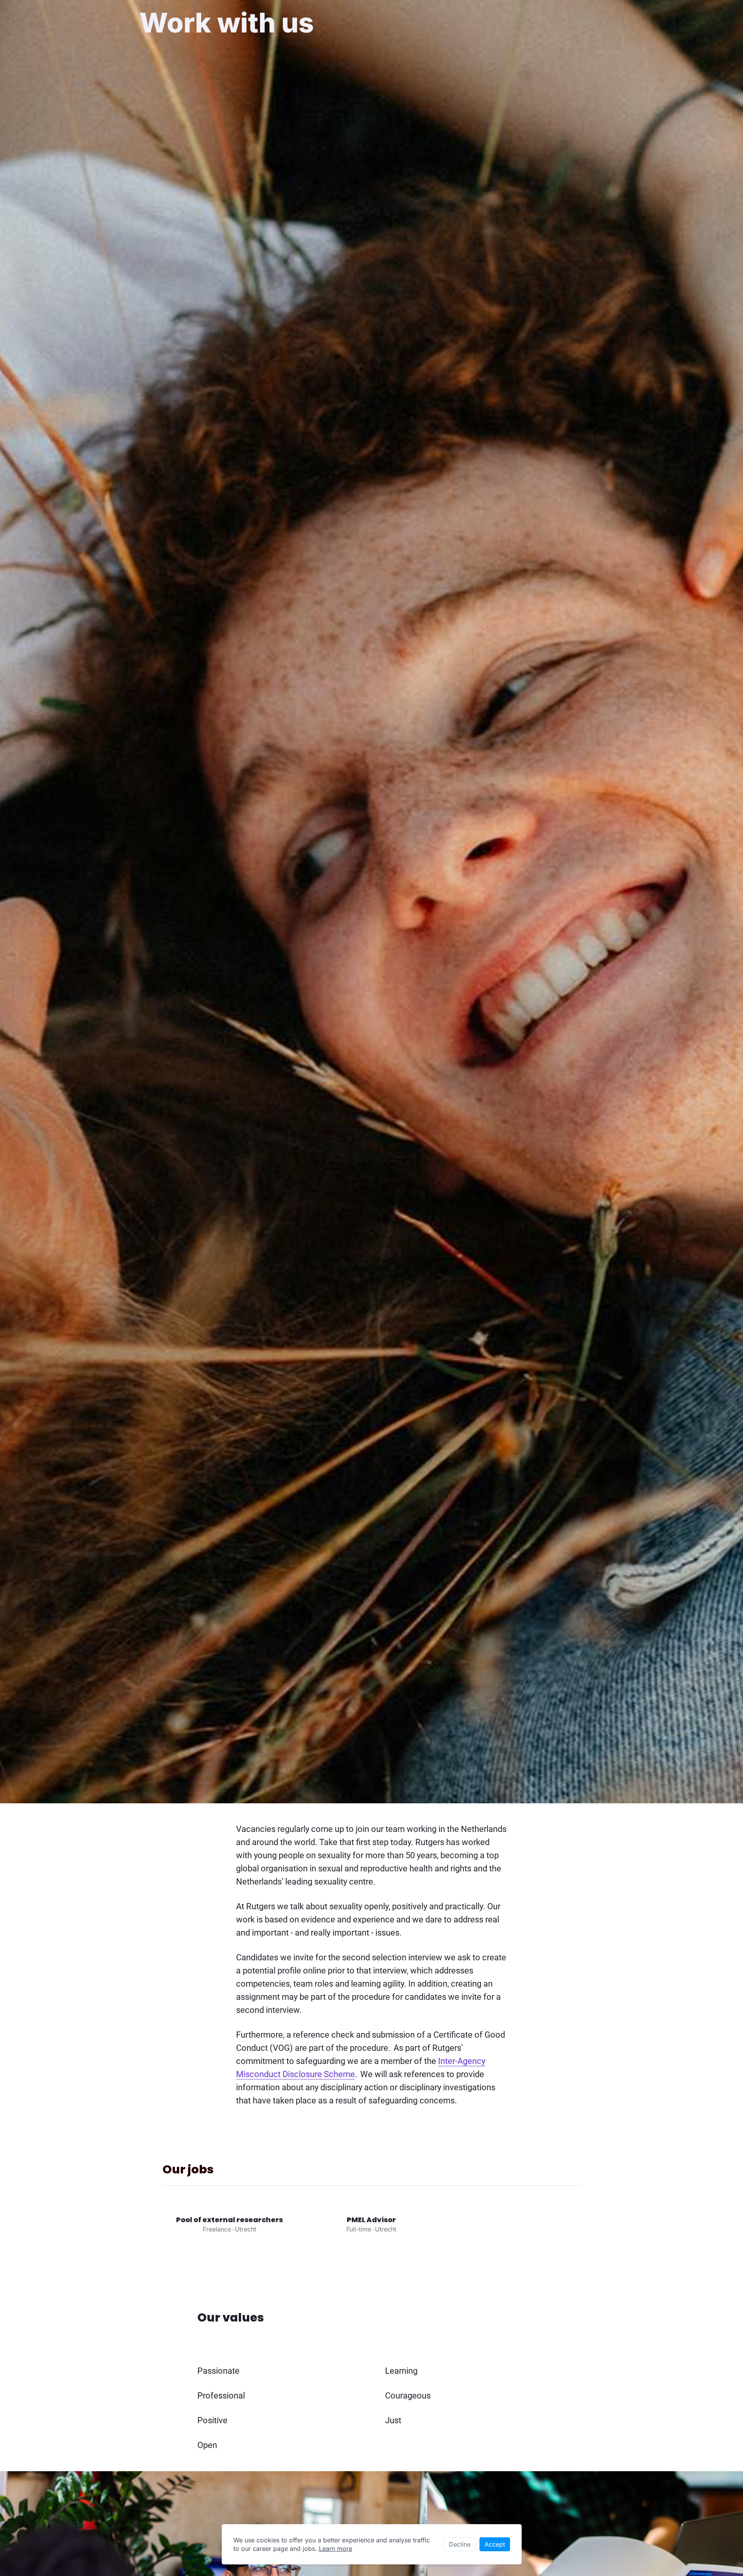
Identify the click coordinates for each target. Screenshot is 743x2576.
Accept (495, 2544)
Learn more (336, 2549)
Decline (460, 2544)
